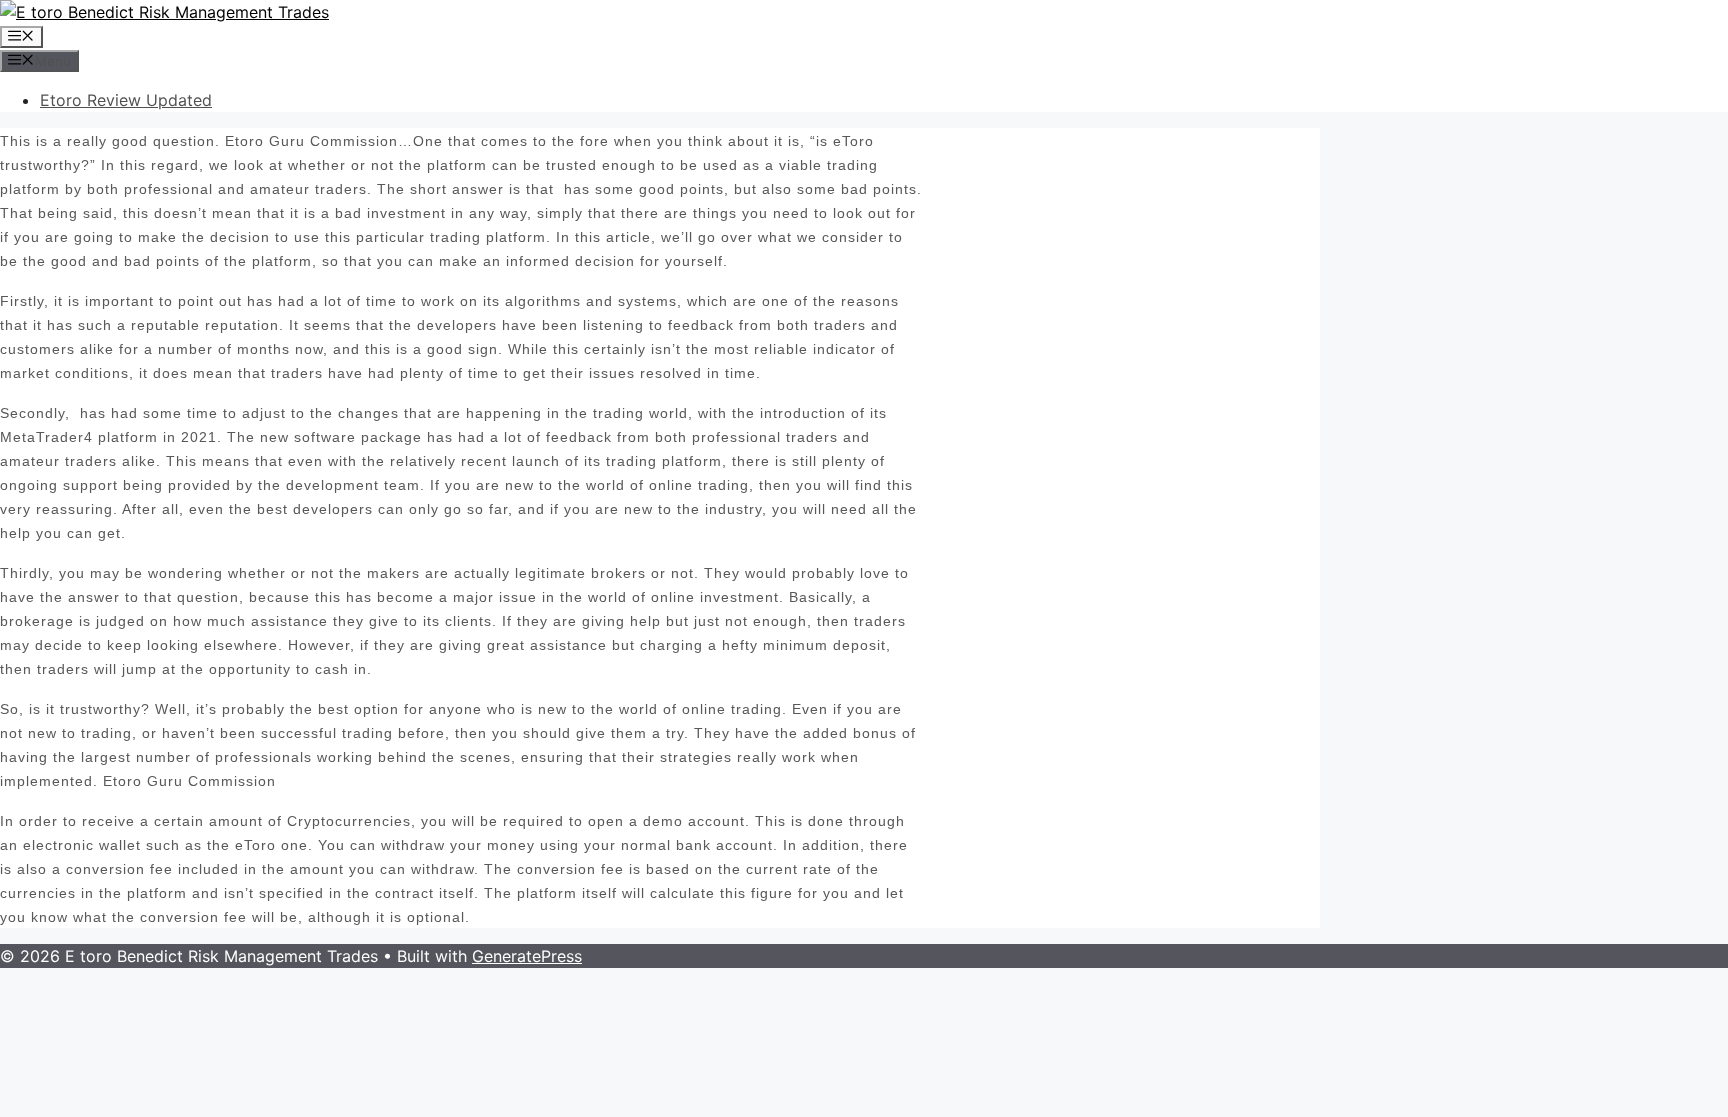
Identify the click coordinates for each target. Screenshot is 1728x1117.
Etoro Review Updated (126, 100)
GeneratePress (527, 956)
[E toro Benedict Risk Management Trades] (164, 12)
